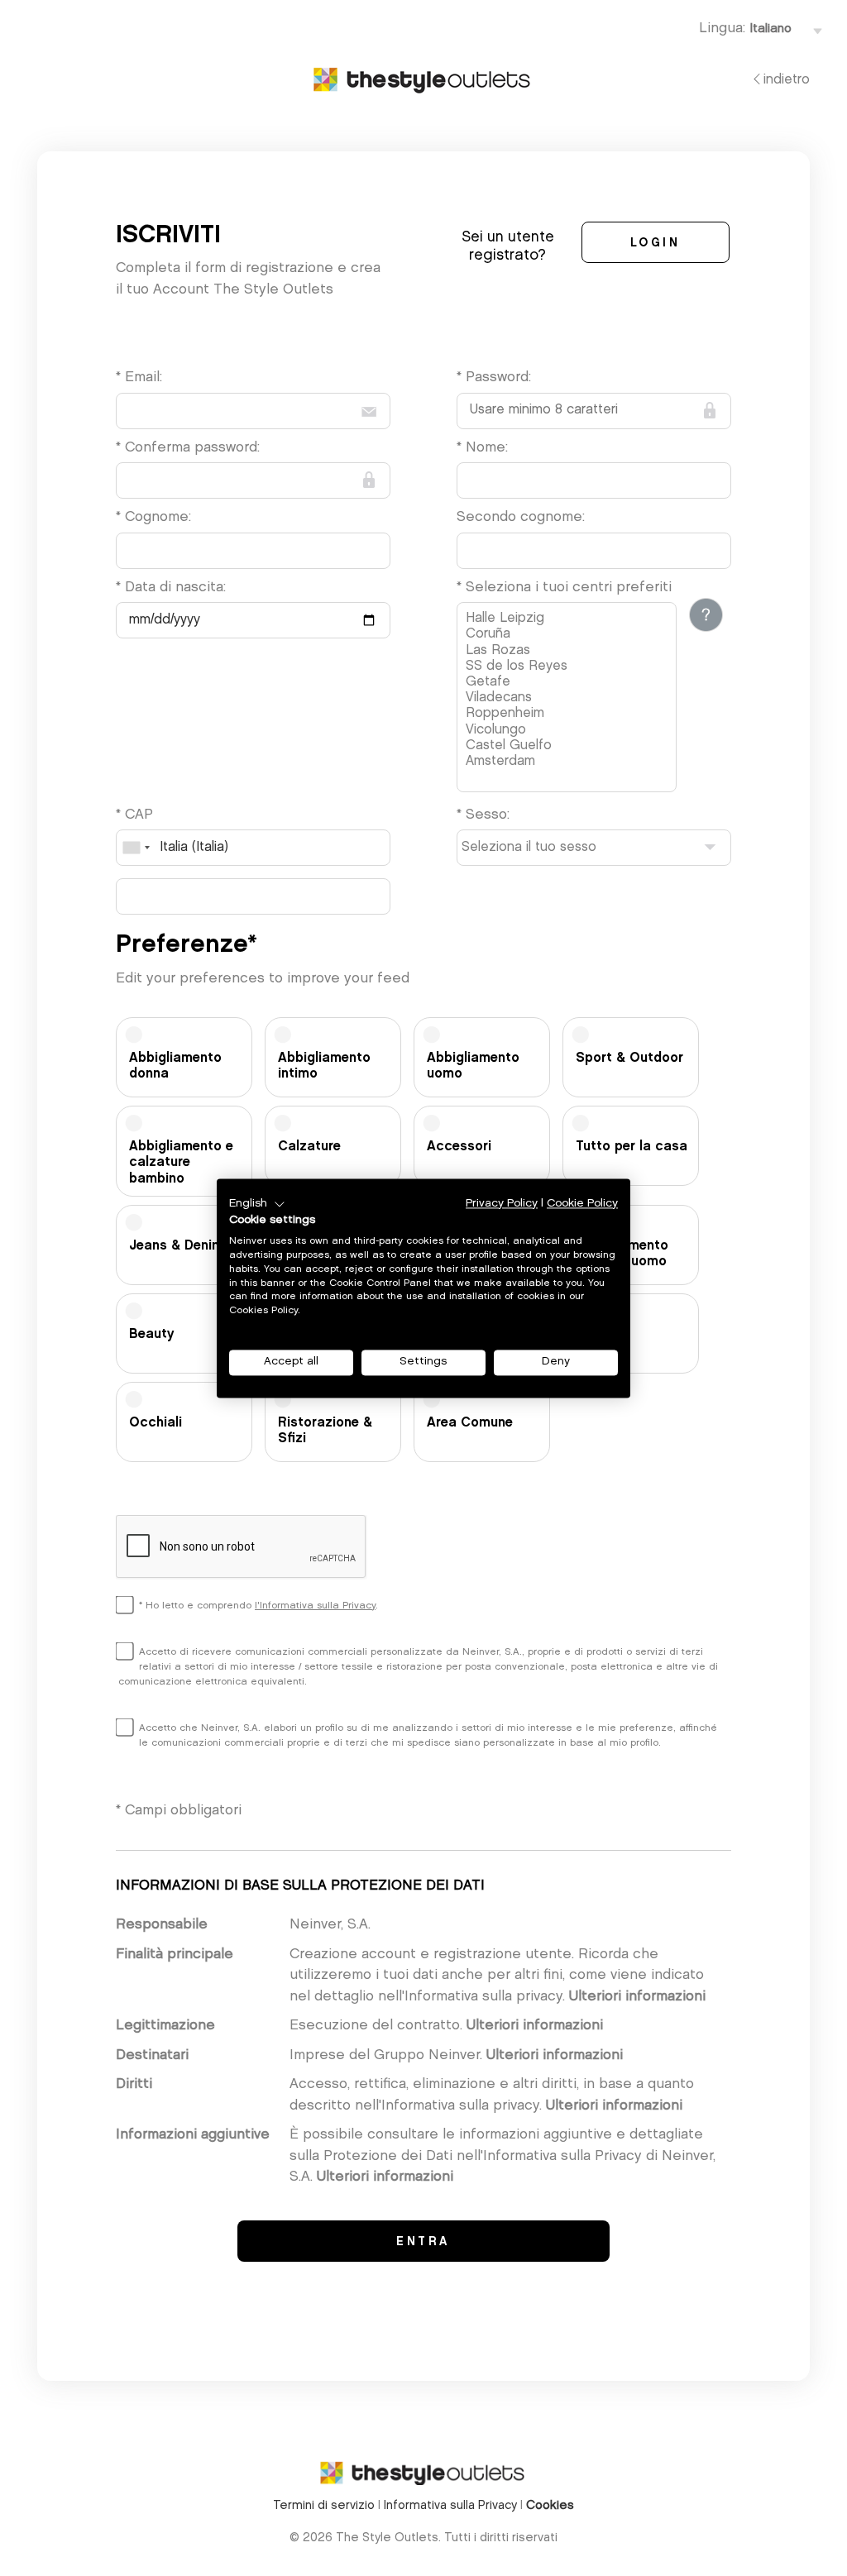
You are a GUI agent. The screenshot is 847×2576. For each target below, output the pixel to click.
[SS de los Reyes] (569, 667)
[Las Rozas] (569, 651)
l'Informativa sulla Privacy (315, 1606)
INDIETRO (787, 80)
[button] (257, 1204)
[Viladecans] (569, 698)
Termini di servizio (324, 2506)
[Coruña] (569, 635)
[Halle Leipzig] (569, 619)
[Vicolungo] (569, 731)
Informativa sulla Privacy (450, 2506)
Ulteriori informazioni (637, 1997)
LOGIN (656, 244)
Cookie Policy (582, 1204)
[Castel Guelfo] (569, 746)
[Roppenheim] (569, 714)
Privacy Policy (502, 1204)
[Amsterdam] (569, 762)
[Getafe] (569, 683)
